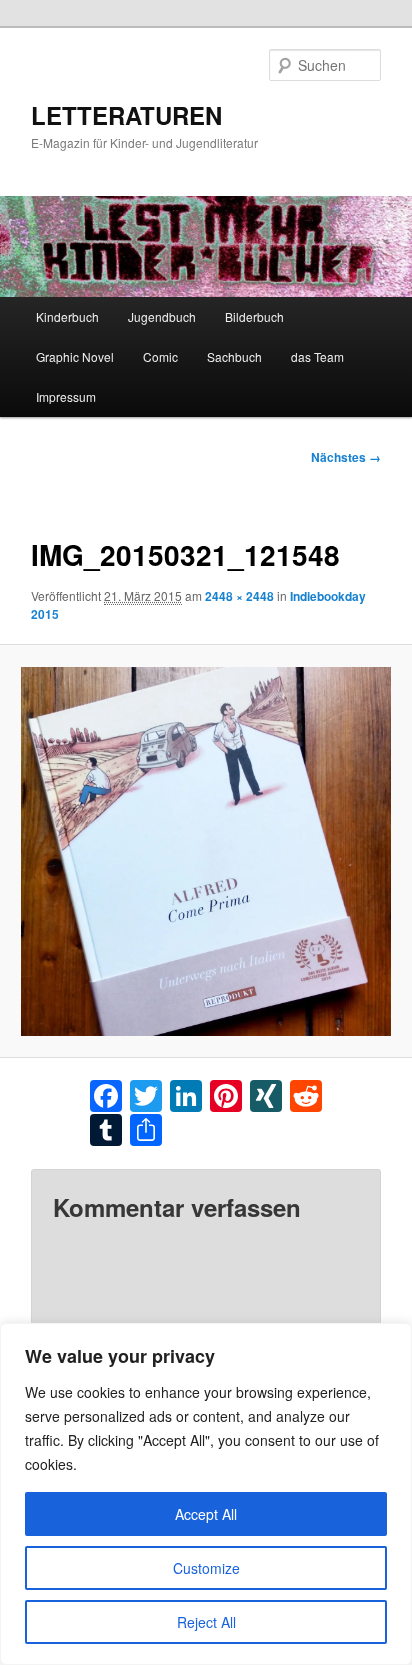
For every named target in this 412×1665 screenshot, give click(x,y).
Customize (206, 1568)
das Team (317, 356)
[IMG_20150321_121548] (205, 851)
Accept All (206, 1514)
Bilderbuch (254, 316)
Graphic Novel (75, 356)
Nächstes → (346, 457)
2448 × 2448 (239, 596)
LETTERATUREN (126, 115)
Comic (160, 356)
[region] (206, 1494)
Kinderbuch (67, 316)
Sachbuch (234, 356)
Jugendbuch (162, 316)
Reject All (206, 1622)
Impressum (66, 396)
